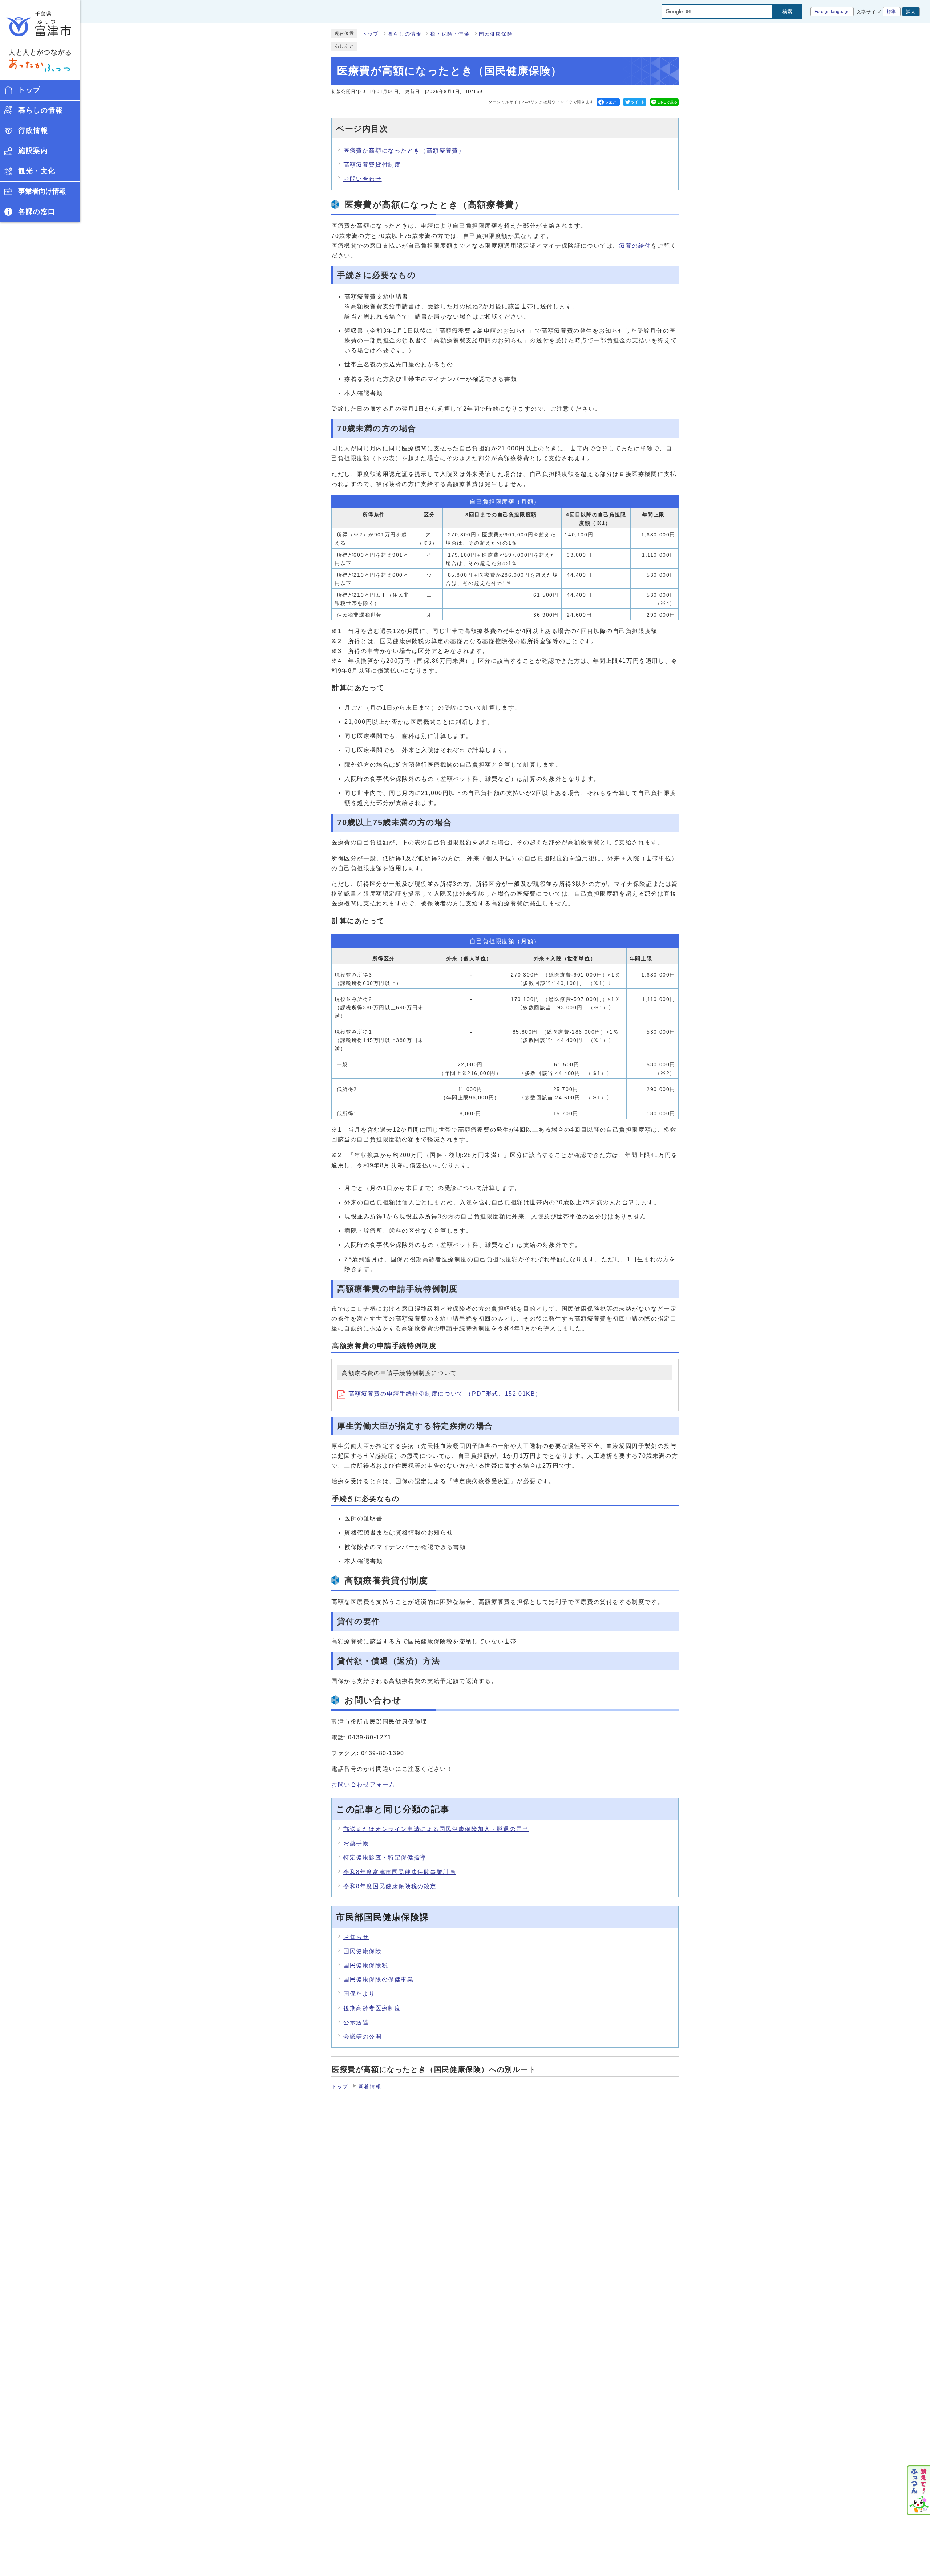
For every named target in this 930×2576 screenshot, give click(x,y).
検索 (787, 12)
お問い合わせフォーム (363, 1784)
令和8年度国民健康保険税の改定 (390, 1886)
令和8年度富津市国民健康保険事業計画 (400, 1872)
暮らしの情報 (405, 34)
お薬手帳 (356, 1843)
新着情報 (370, 2087)
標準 (892, 12)
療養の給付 (635, 246)
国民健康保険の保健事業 (379, 1979)
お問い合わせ (363, 179)
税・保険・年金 (450, 34)
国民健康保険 (496, 34)
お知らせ (356, 1937)
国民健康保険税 (366, 1965)
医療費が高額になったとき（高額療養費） (404, 151)
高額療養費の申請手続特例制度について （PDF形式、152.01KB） (445, 1394)
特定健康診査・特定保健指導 (385, 1857)
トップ (370, 34)
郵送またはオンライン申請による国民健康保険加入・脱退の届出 (436, 1829)
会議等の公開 (363, 2037)
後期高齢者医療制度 (372, 2008)
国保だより (359, 1994)
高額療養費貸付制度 (372, 165)
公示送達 (356, 2022)
